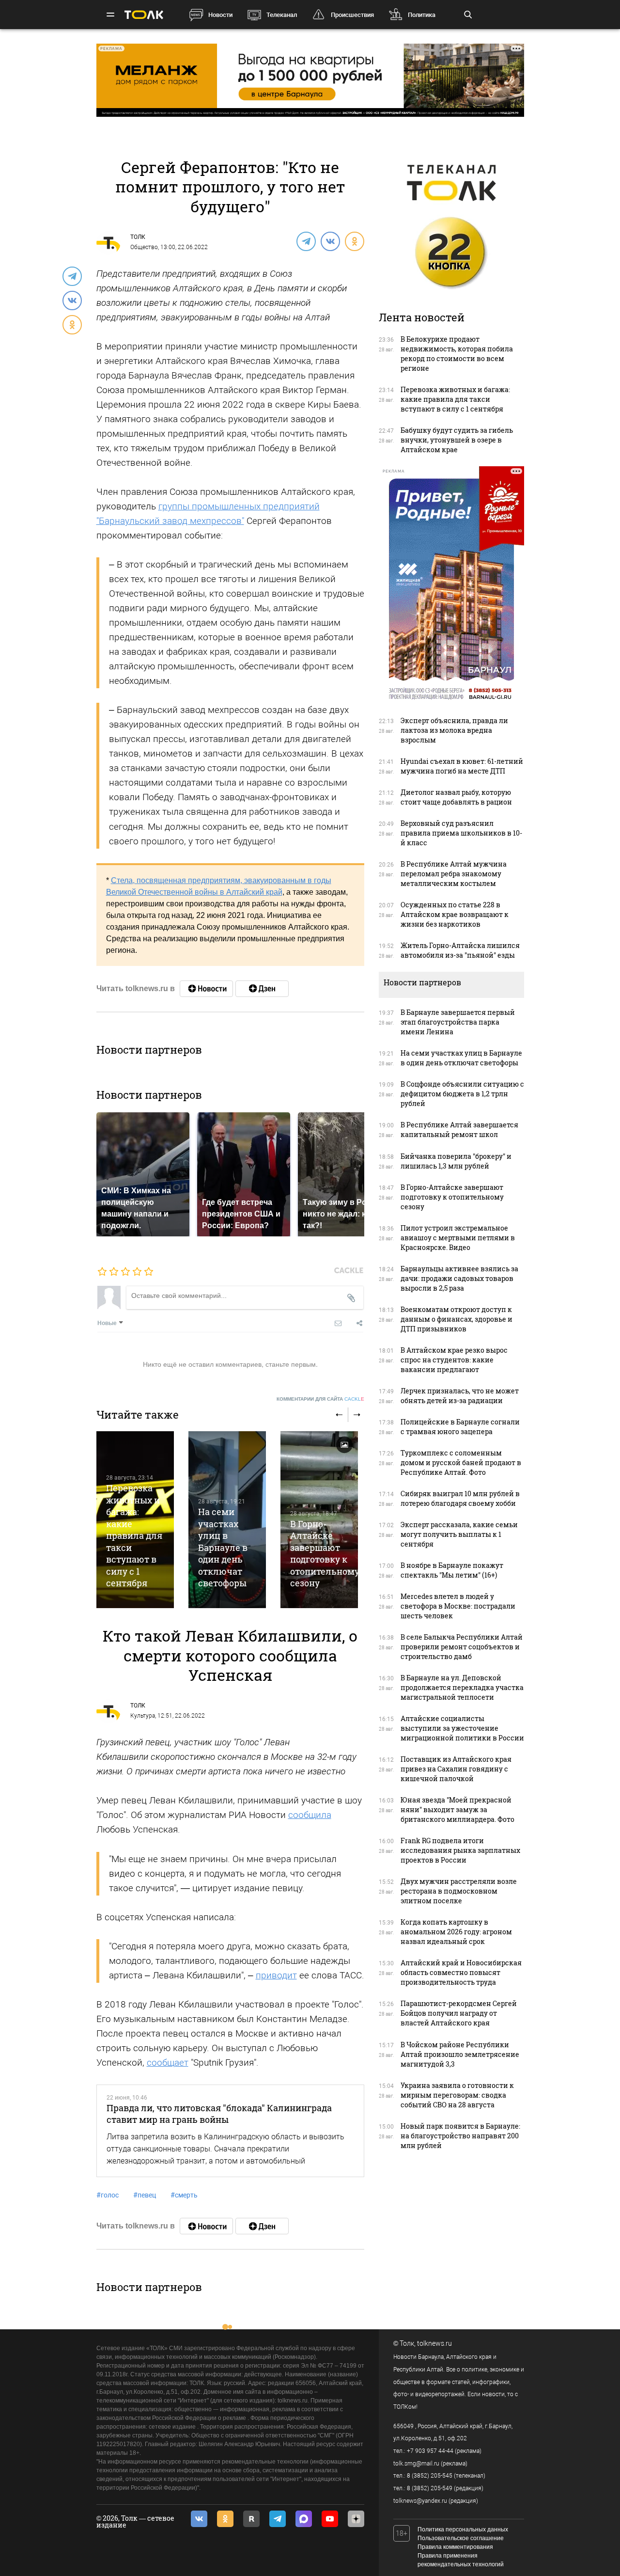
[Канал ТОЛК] (262, 989)
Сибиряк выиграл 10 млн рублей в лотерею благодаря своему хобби (460, 1498)
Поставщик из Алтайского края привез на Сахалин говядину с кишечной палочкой (456, 1769)
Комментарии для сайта (320, 1399)
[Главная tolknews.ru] (144, 15)
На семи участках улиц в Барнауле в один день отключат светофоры (223, 1547)
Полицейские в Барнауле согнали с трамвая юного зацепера (460, 1427)
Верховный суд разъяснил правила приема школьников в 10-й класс (461, 833)
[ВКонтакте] (330, 241)
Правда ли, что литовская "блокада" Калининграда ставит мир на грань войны (219, 2114)
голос (108, 2195)
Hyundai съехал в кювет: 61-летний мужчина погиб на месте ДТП (462, 766)
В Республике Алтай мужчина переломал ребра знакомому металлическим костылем (454, 874)
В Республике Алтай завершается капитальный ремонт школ (459, 1130)
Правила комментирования (455, 2547)
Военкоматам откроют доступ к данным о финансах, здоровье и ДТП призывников (457, 1319)
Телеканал (282, 15)
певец (145, 2195)
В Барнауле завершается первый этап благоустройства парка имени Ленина (458, 1022)
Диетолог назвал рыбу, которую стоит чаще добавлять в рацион (456, 797)
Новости (220, 15)
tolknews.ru (434, 2343)
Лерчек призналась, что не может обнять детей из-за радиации (460, 1396)
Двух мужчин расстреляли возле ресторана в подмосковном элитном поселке (459, 1891)
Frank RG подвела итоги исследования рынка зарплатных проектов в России (460, 1850)
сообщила (310, 1815)
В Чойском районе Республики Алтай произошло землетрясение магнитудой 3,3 (460, 2054)
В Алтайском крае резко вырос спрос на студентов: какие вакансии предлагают (454, 1360)
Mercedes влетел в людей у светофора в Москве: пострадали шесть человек (458, 1606)
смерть (184, 2195)
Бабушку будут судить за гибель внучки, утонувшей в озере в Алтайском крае (457, 440)
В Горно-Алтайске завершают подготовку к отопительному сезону (325, 1553)
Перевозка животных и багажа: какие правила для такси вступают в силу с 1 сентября (134, 1535)
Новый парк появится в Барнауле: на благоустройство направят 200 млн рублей (460, 2136)
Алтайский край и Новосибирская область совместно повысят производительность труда (461, 1972)
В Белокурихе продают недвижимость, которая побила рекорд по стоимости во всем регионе (457, 354)
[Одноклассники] (354, 241)
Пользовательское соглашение (461, 2538)
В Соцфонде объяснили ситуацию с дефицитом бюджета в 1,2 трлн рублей (462, 1094)
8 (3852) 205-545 (430, 2476)
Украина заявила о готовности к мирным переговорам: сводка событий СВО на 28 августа (457, 2095)
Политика (422, 15)
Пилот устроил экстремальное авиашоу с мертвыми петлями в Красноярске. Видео (458, 1238)
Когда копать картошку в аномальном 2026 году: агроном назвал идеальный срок (456, 1932)
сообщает (168, 2062)
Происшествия (352, 15)
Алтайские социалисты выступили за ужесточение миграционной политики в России (462, 1728)
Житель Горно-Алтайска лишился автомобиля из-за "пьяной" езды (460, 950)
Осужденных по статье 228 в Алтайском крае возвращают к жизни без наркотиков (455, 914)
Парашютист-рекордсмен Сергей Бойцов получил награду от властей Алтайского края (459, 2013)
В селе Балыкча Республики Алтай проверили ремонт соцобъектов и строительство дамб (462, 1647)
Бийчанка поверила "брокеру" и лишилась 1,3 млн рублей (456, 1161)
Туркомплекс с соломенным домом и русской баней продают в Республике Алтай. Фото (461, 1462)
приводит (276, 1975)
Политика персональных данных (463, 2529)
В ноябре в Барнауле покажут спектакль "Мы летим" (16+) (452, 1570)
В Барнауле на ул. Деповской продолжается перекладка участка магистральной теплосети (462, 1687)
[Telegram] (306, 241)
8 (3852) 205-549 (430, 2488)
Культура (143, 1716)
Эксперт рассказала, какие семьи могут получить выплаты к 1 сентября (459, 1534)
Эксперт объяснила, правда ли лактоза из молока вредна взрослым (454, 730)
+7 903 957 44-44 (430, 2451)
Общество (144, 247)
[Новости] (206, 989)
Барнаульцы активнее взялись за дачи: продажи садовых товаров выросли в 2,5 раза (459, 1278)
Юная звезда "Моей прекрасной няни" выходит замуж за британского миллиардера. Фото (457, 1810)
